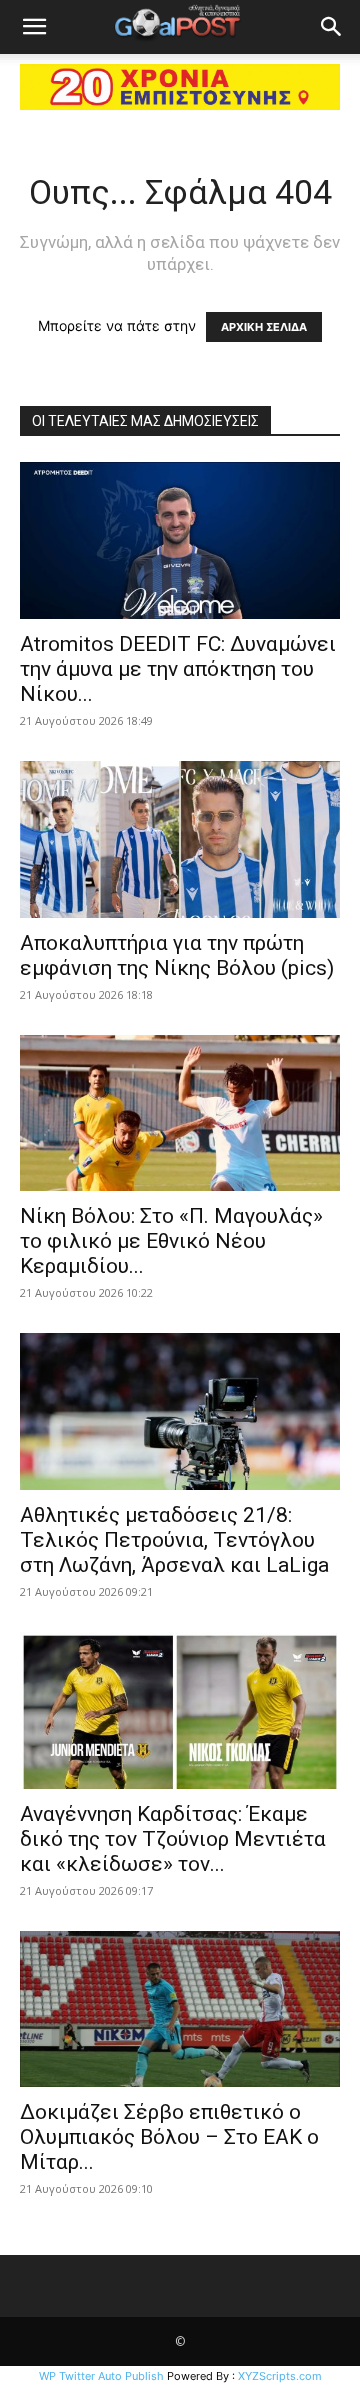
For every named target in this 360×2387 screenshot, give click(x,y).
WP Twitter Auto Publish (101, 2376)
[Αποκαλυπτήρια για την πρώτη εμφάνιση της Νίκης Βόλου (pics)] (180, 839)
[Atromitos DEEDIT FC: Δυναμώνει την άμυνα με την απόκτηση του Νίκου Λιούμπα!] (180, 540)
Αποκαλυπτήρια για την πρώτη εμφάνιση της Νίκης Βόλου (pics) (177, 955)
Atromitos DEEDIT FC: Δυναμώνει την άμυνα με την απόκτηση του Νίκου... (178, 669)
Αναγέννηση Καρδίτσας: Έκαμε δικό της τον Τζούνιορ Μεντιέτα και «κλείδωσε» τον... (173, 1839)
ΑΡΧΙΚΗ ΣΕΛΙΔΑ (264, 327)
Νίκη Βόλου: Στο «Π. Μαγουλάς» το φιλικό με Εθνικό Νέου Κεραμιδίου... (171, 1241)
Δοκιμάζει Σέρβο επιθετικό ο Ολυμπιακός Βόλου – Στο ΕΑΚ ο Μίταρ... (169, 2137)
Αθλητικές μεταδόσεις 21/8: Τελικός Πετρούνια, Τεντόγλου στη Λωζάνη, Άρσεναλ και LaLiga (174, 1540)
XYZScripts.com (280, 2376)
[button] (34, 27)
